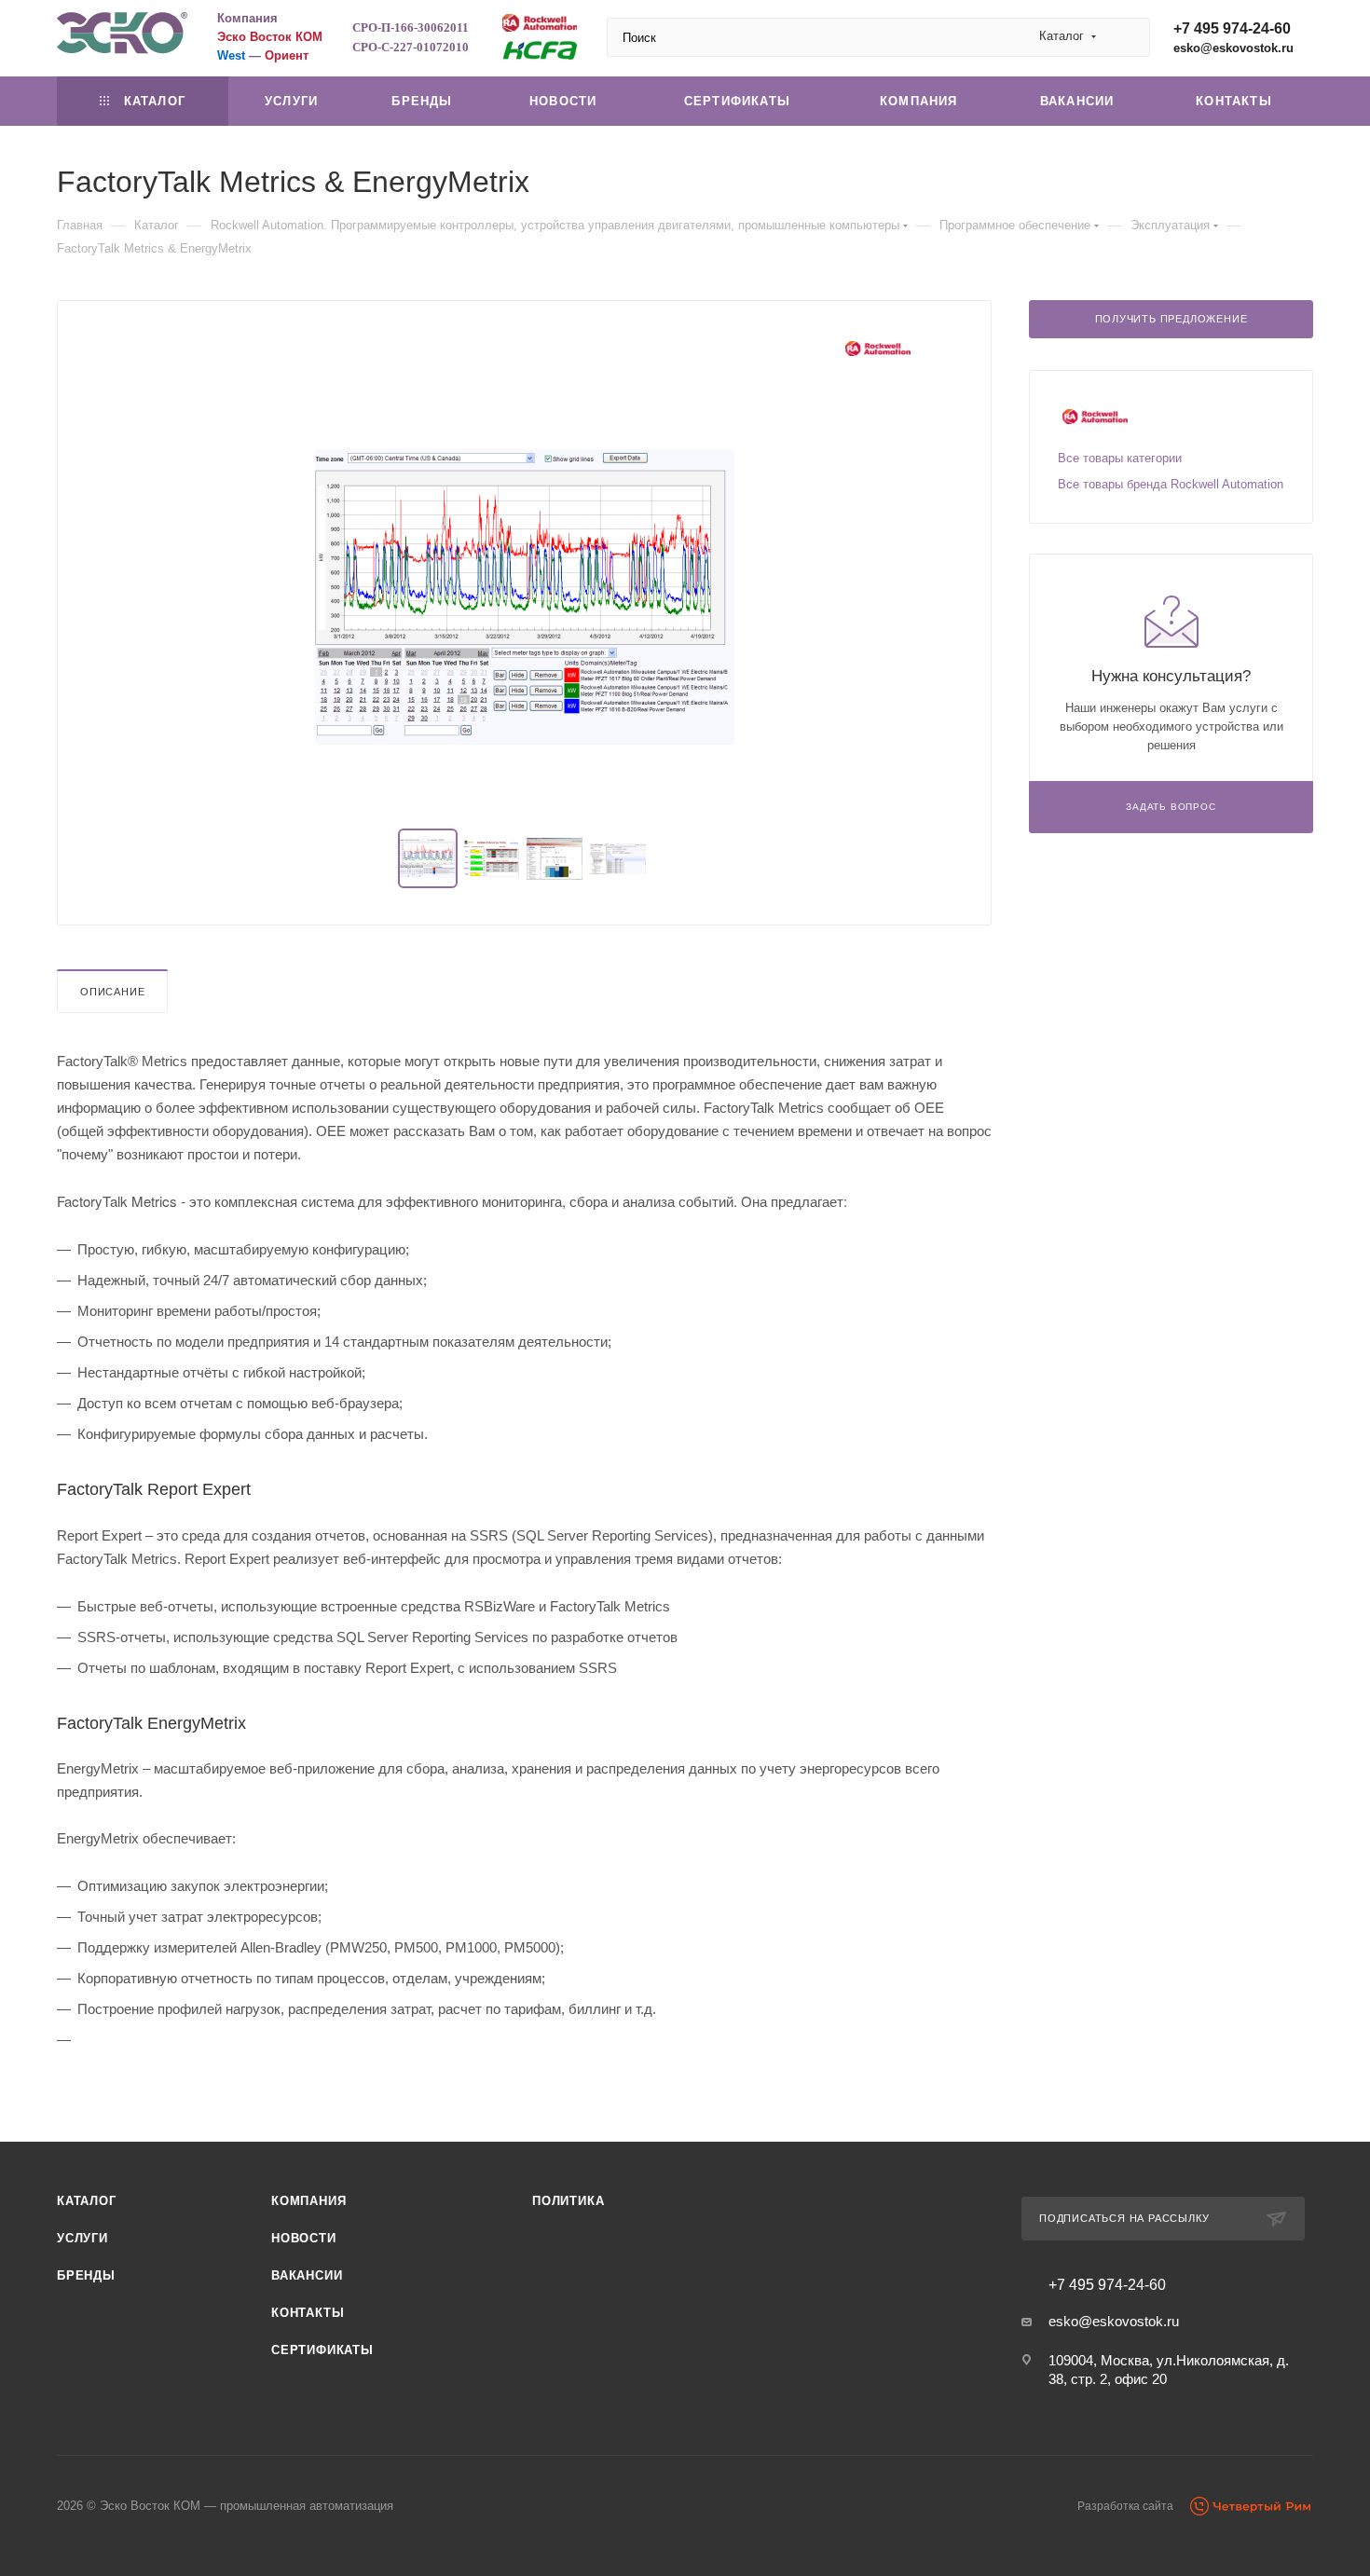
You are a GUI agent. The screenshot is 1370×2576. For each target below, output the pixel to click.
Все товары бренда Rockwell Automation (1171, 484)
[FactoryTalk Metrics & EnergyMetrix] (525, 596)
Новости (304, 2238)
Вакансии (307, 2275)
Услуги (82, 2238)
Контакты (308, 2313)
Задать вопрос (1171, 807)
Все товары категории (1120, 458)
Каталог (87, 2201)
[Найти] (1127, 37)
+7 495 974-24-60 (1232, 28)
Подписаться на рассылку (1124, 2218)
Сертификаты (322, 2350)
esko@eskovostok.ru (1233, 48)
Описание (112, 992)
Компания (308, 2201)
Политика (568, 2201)
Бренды (86, 2275)
